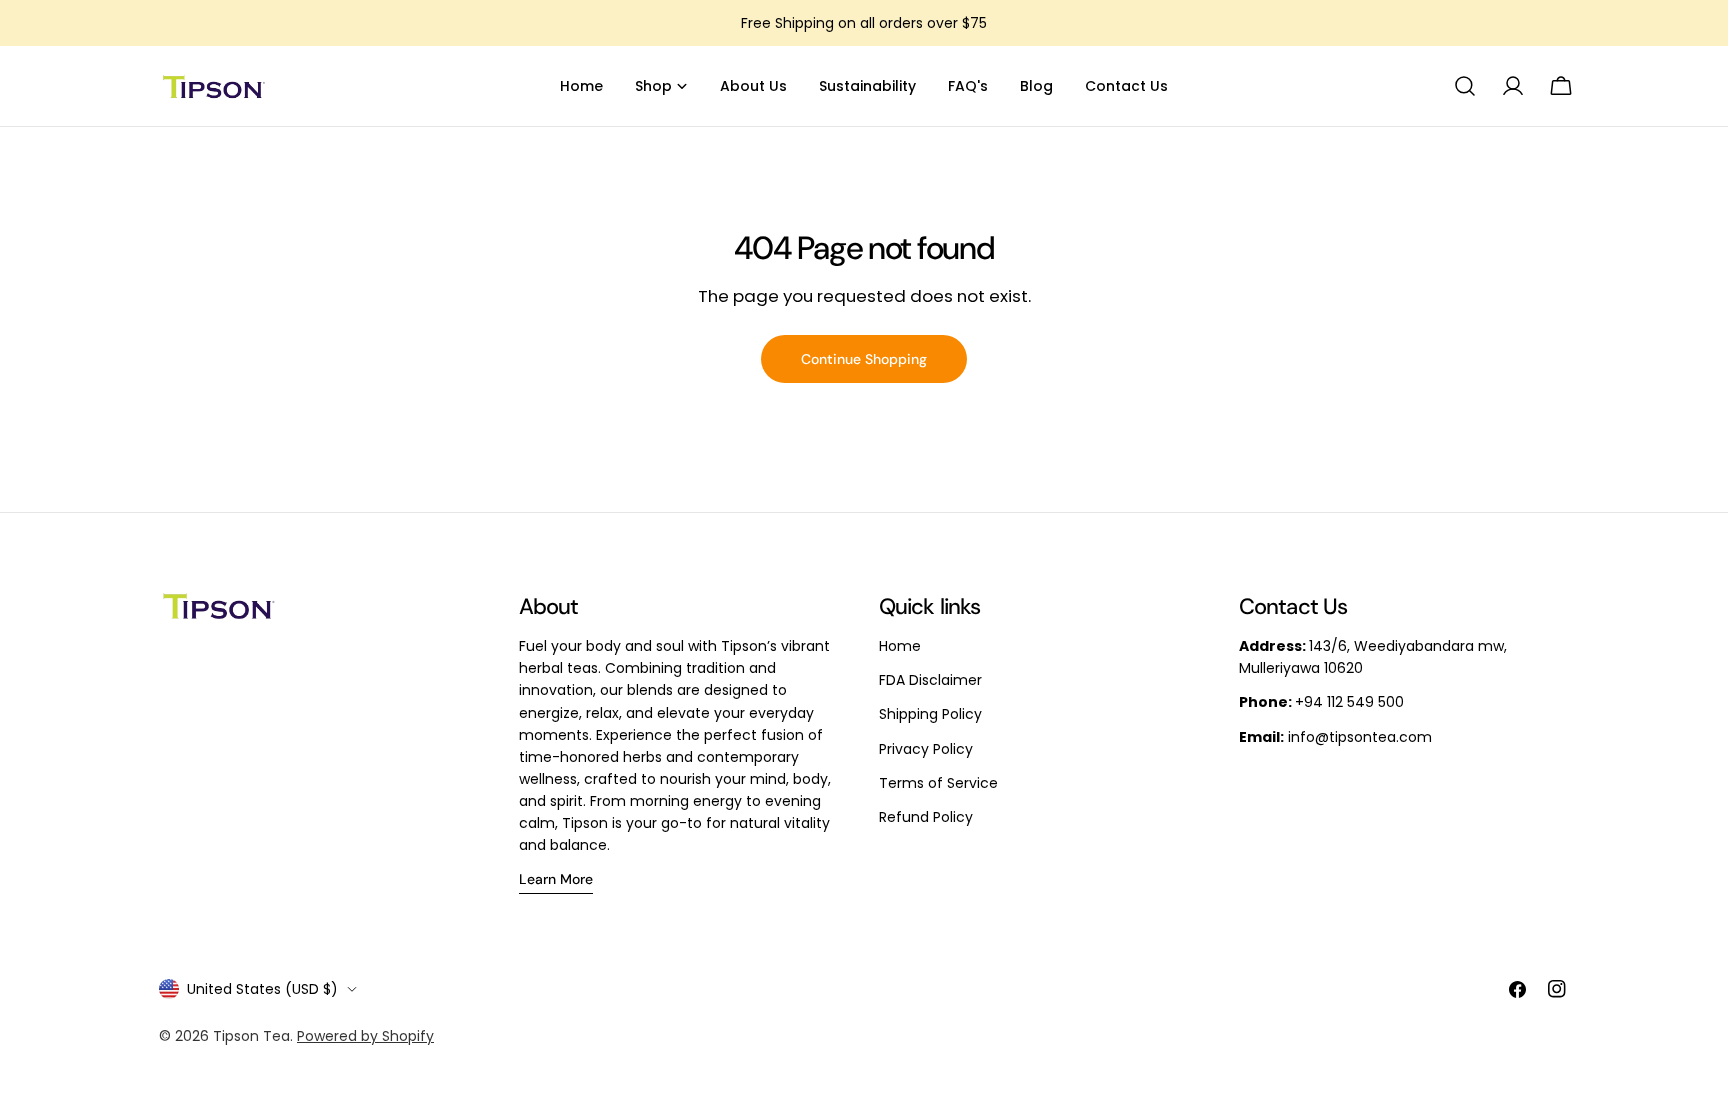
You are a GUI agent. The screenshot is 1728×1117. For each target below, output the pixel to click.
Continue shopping (864, 359)
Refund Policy (926, 817)
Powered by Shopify (365, 1036)
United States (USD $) (262, 989)
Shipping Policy (930, 714)
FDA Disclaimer (930, 680)
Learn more (556, 879)
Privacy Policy (926, 749)
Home (900, 646)
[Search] (1465, 86)
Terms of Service (938, 783)
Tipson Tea (251, 1036)
